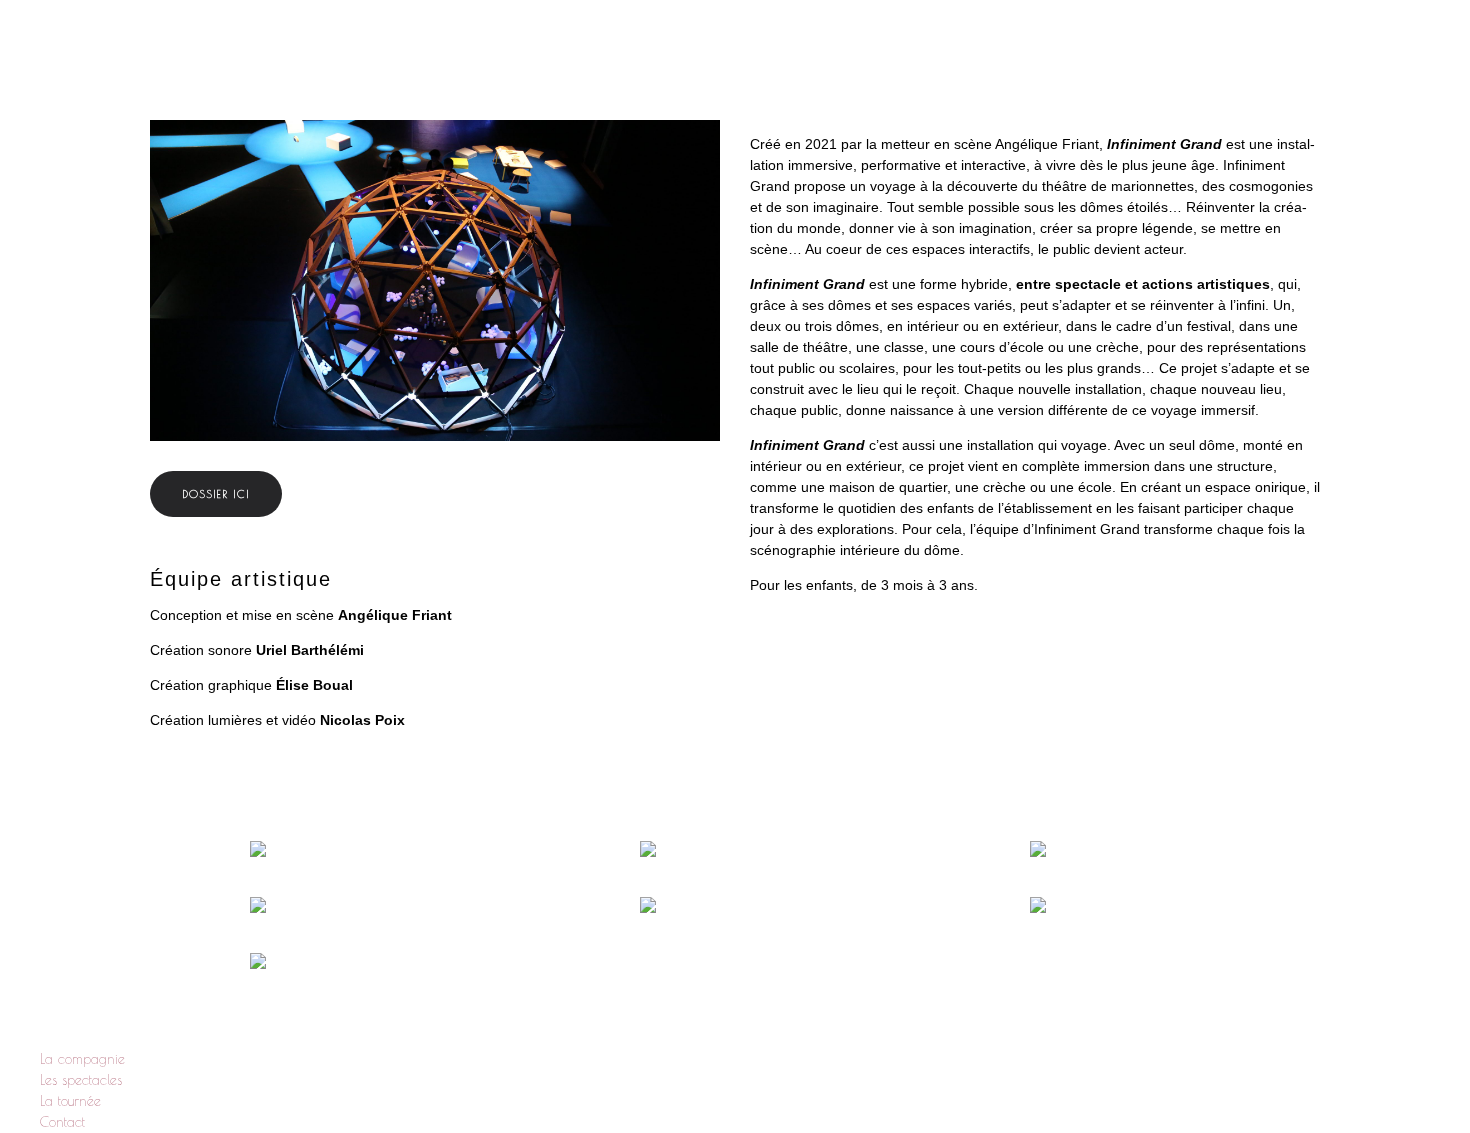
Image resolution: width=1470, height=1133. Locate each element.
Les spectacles (1020, 49)
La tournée (1154, 49)
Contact (1268, 49)
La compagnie (877, 49)
